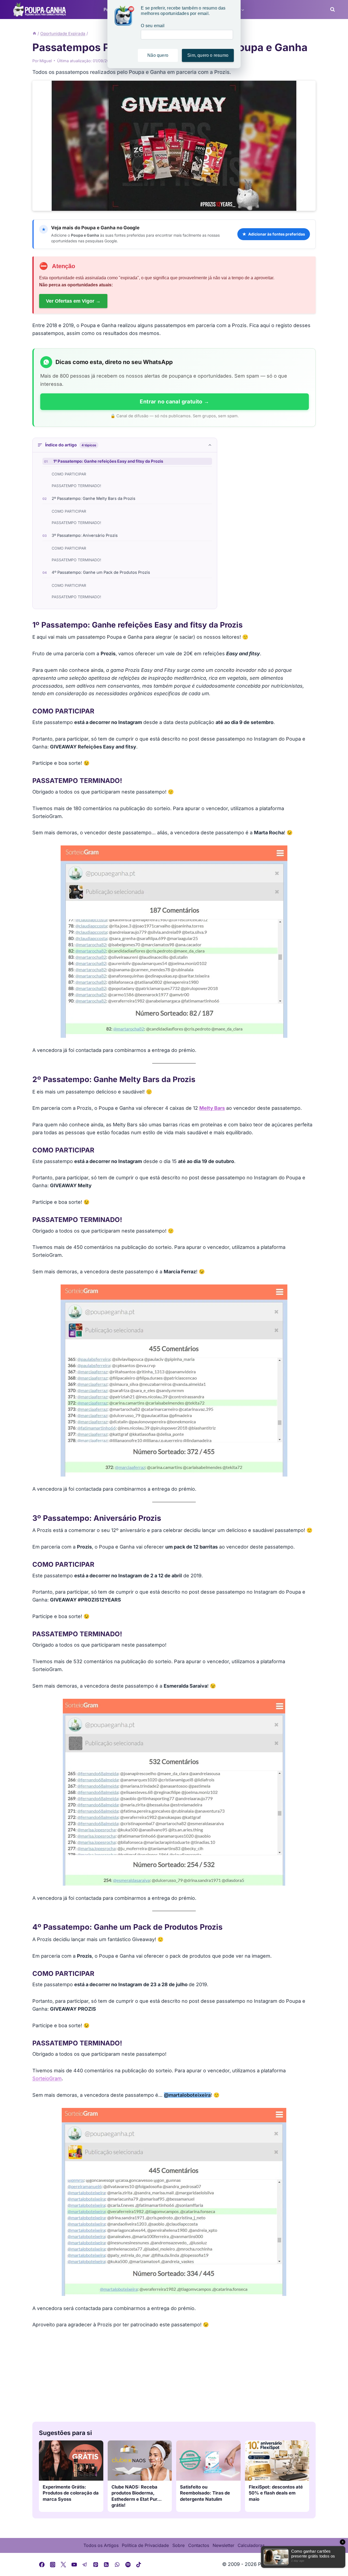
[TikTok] (139, 2565)
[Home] (34, 34)
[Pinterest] (96, 2565)
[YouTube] (74, 2565)
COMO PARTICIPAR (69, 474)
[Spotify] (128, 2565)
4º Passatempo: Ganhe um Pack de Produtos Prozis (101, 572)
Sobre (178, 2545)
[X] (63, 2565)
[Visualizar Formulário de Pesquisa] (331, 10)
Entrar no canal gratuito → (174, 402)
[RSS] (107, 2565)
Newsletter (223, 2545)
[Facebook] (42, 2565)
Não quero (158, 55)
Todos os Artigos (101, 2545)
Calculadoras (251, 2545)
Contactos (199, 2545)
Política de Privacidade (145, 2545)
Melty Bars (212, 1108)
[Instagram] (53, 2565)
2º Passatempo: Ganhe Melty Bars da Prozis (94, 499)
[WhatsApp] (117, 2565)
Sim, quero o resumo (208, 55)
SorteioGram (47, 2078)
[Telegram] (85, 2565)
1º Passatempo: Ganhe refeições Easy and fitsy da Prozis (108, 461)
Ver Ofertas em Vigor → (73, 301)
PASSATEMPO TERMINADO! (76, 486)
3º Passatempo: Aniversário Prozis (85, 535)
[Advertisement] (174, 2376)
